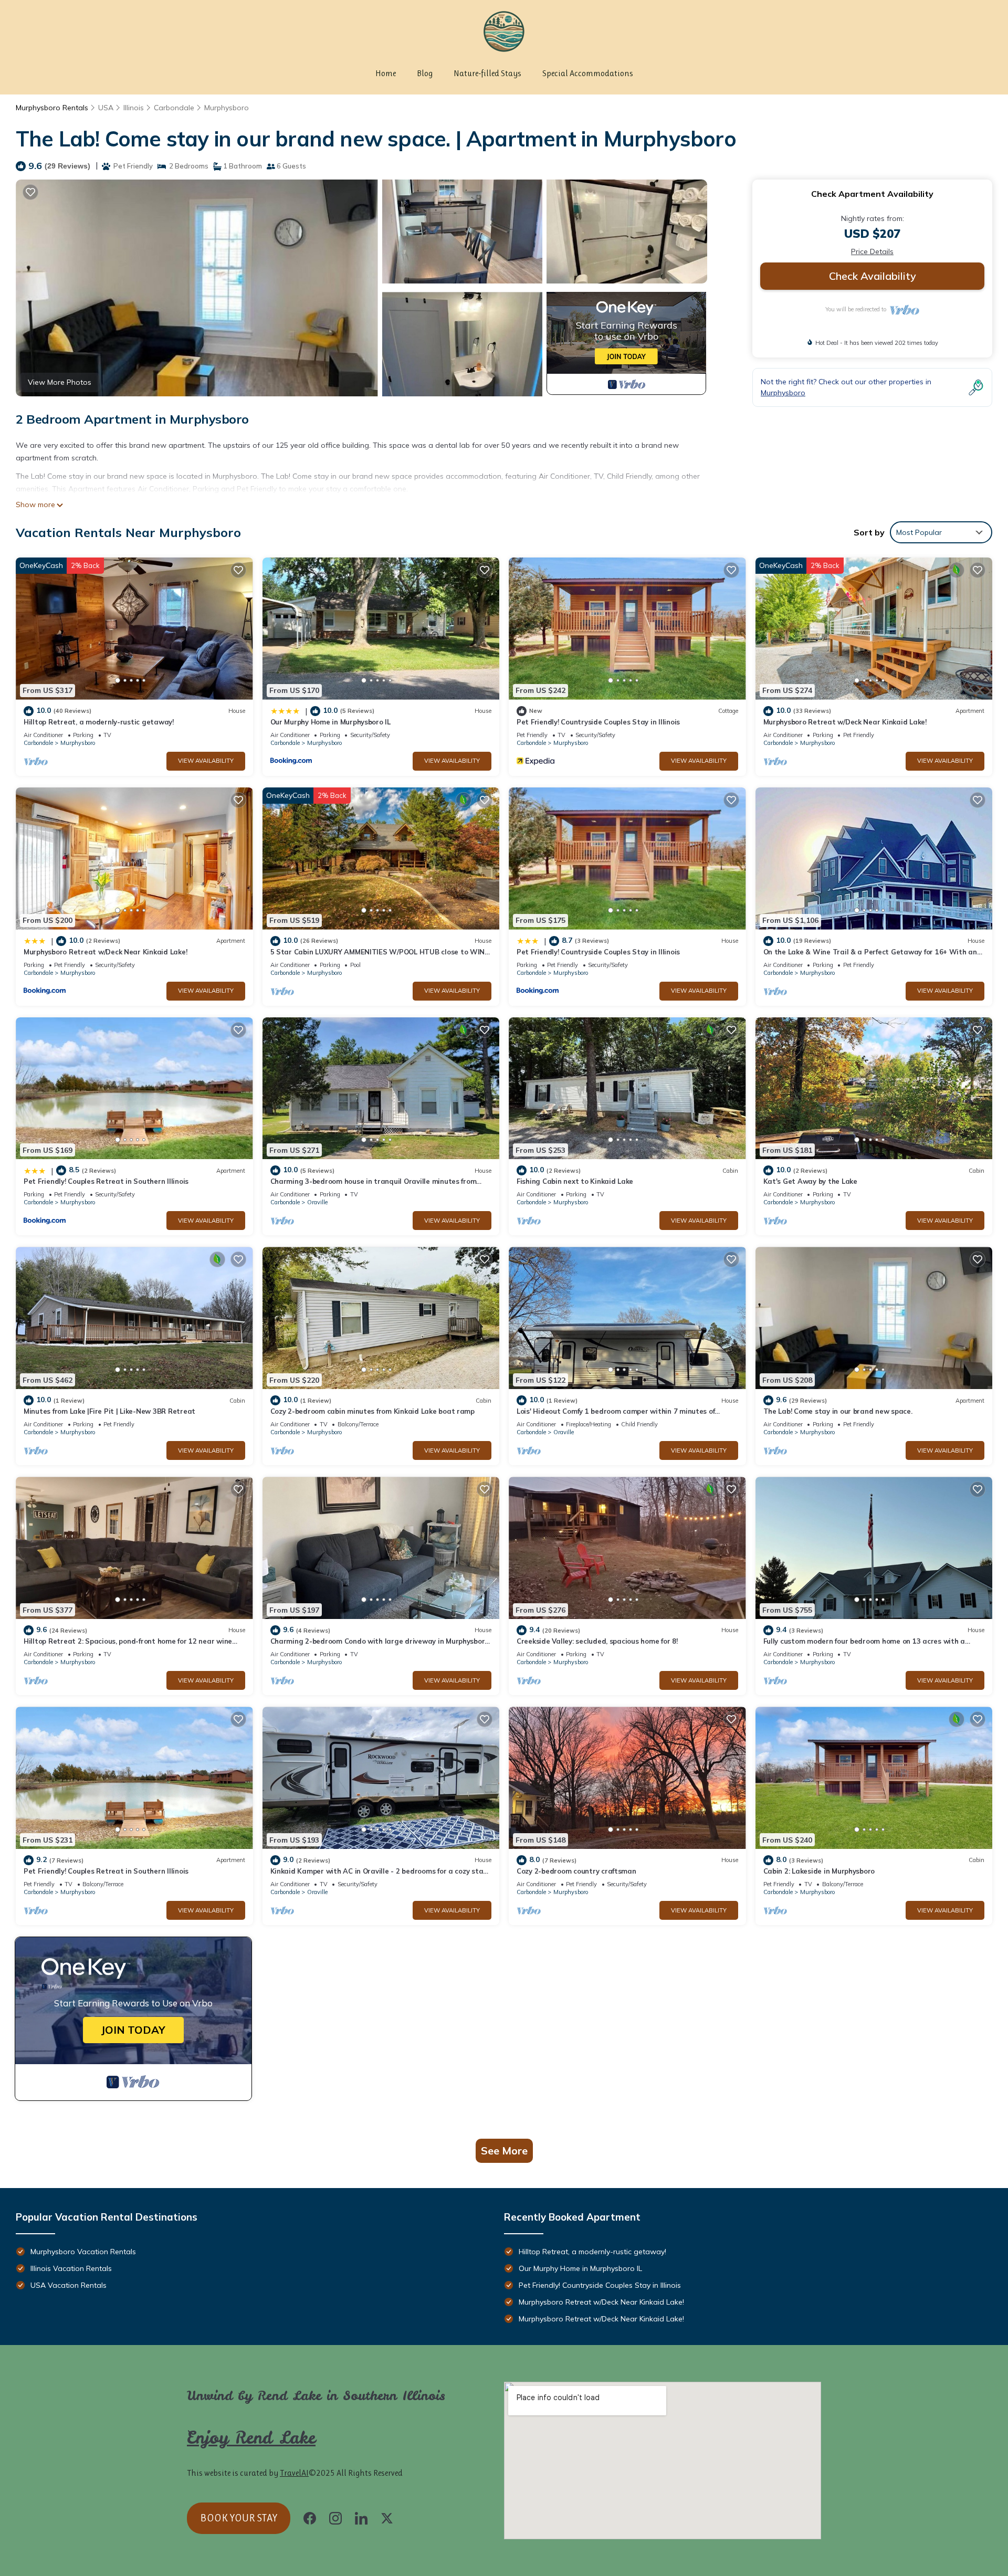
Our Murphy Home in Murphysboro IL (330, 722)
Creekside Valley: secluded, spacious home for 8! (597, 1641)
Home (386, 73)
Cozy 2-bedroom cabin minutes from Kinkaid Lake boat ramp (372, 1411)
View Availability (206, 761)
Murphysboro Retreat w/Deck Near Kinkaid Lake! (845, 722)
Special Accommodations (588, 73)
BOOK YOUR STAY (239, 2518)
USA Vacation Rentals (69, 2285)
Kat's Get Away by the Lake (810, 1181)
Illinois (134, 108)
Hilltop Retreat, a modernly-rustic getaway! (99, 722)
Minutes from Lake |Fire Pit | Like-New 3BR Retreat (109, 1411)
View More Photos (60, 382)
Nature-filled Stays (487, 73)
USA (106, 108)
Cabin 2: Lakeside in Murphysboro (819, 1871)
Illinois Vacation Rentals (71, 2268)
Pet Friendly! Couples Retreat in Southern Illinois (106, 1181)
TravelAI (294, 2473)
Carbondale (174, 108)
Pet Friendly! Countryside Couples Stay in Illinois (598, 722)
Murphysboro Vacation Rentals (83, 2252)
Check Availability (873, 276)
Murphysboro (227, 108)
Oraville (317, 1202)
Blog (425, 73)
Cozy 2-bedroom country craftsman (576, 1871)
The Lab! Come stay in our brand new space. (838, 1411)
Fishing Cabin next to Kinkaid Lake (575, 1181)
